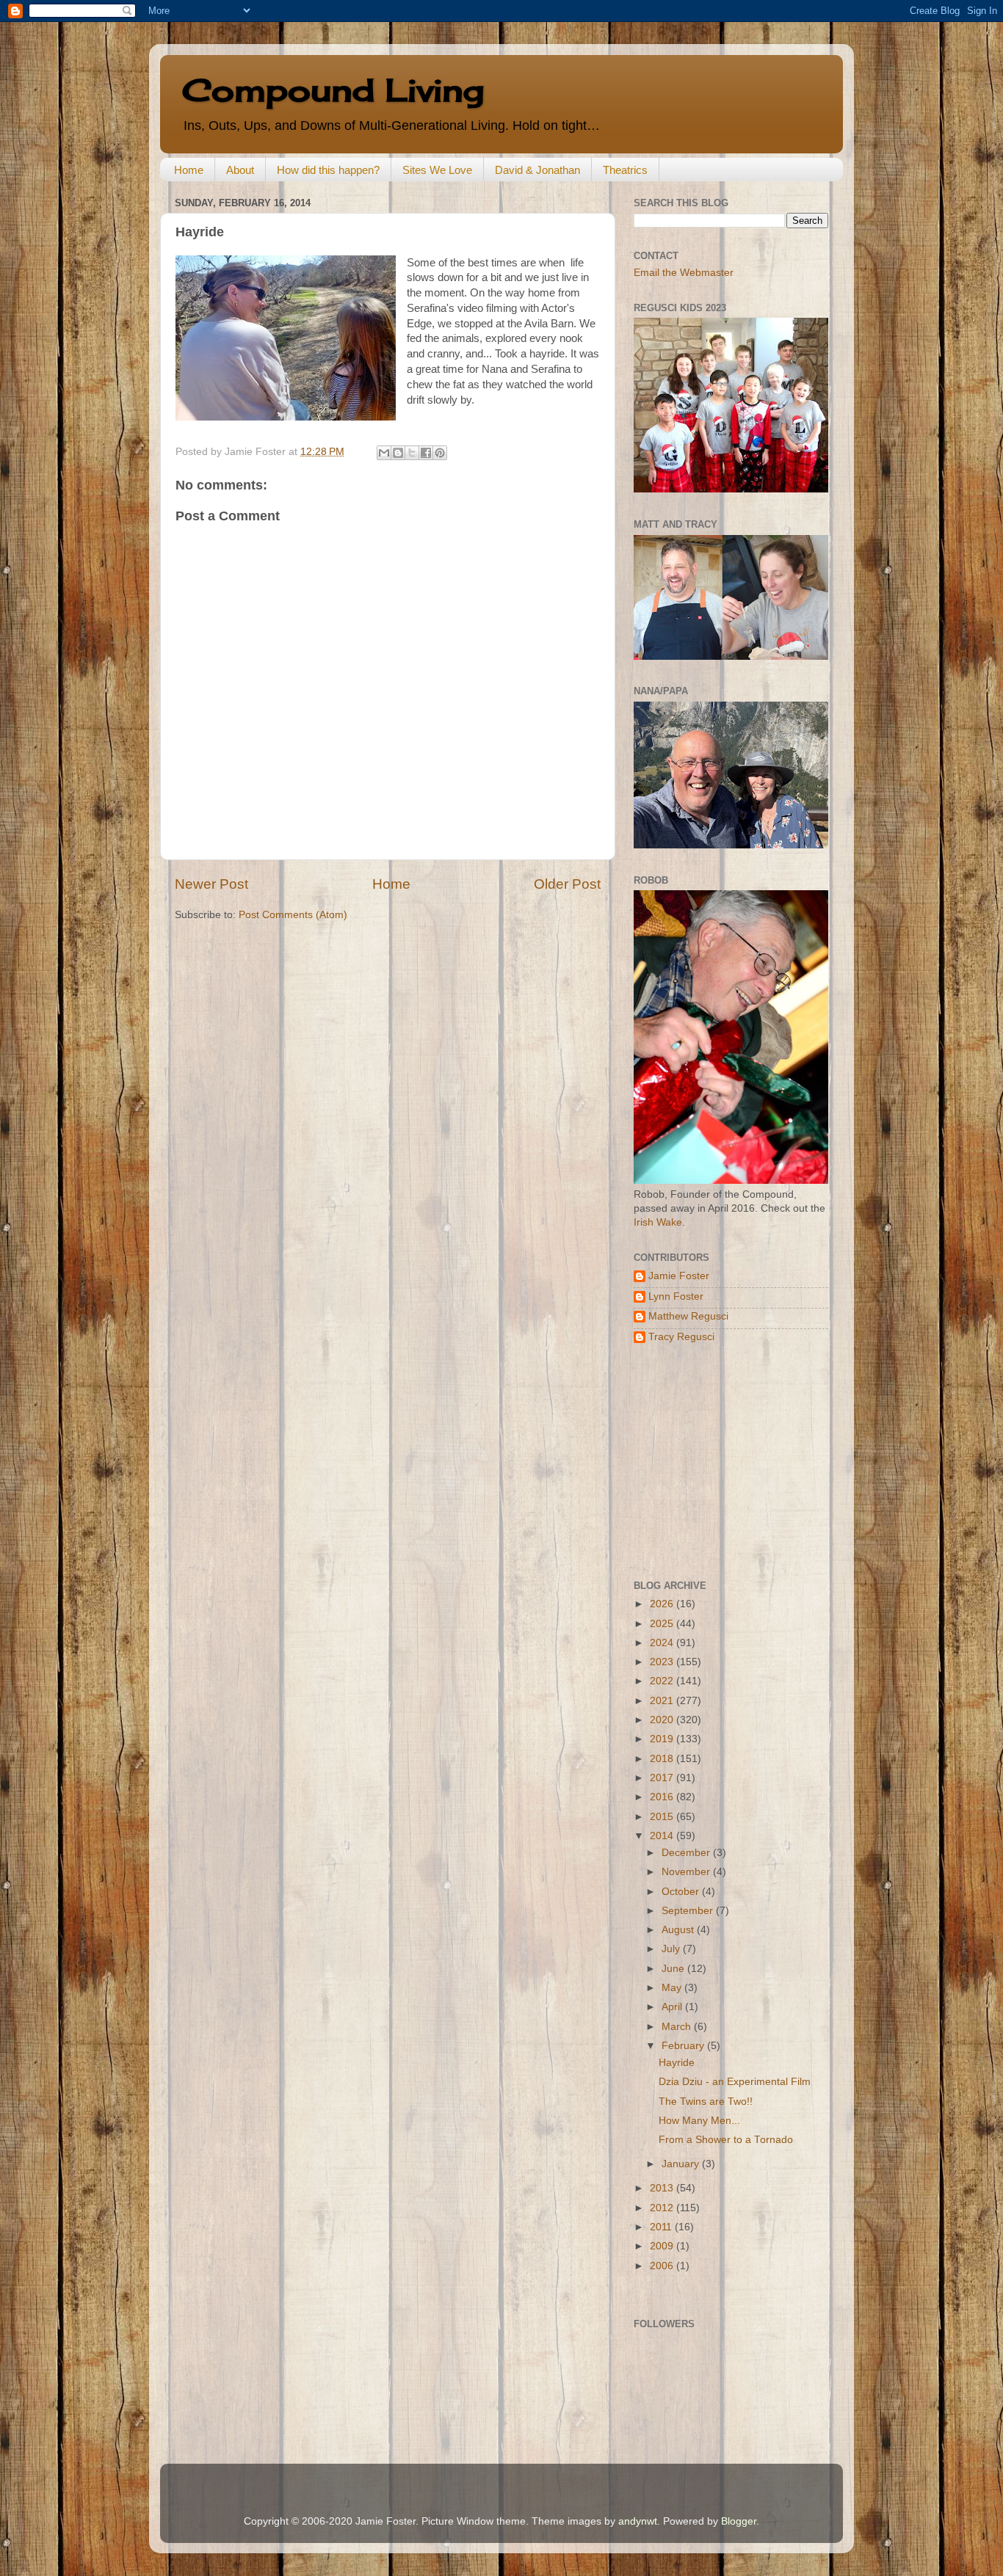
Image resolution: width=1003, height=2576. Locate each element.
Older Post (567, 884)
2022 (663, 1681)
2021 (663, 1701)
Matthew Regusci (688, 1316)
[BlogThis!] (398, 453)
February (684, 2046)
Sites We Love (437, 170)
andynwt (638, 2521)
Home (189, 170)
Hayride (677, 2063)
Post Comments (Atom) (293, 915)
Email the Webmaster (684, 273)
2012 (663, 2208)
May (673, 1988)
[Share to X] (412, 453)
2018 (663, 1759)
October (682, 1892)
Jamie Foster (679, 1276)
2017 (663, 1778)
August (679, 1930)
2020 (663, 1720)
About (240, 170)
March (678, 2027)
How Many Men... (699, 2121)
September (689, 1911)
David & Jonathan (537, 170)
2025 (663, 1624)
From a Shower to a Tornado (726, 2140)
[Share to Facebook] (426, 453)
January (682, 2164)
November (687, 1872)
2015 (663, 1817)
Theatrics (625, 170)
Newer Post (211, 884)
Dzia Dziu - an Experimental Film (735, 2082)
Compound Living (333, 90)
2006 (663, 2266)
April (673, 2007)
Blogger (739, 2521)
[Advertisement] (725, 1462)
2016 (663, 1797)
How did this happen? (328, 170)
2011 (662, 2227)
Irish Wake (658, 1222)
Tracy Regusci (681, 1337)
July (672, 1949)
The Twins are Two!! (706, 2102)
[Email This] (384, 453)
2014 (663, 1836)
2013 (663, 2188)
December (687, 1853)
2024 (663, 1643)
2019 (663, 1739)
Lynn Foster (676, 1296)
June (674, 1969)
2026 (663, 1604)
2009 (663, 2246)
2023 (663, 1662)
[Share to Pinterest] (440, 453)
